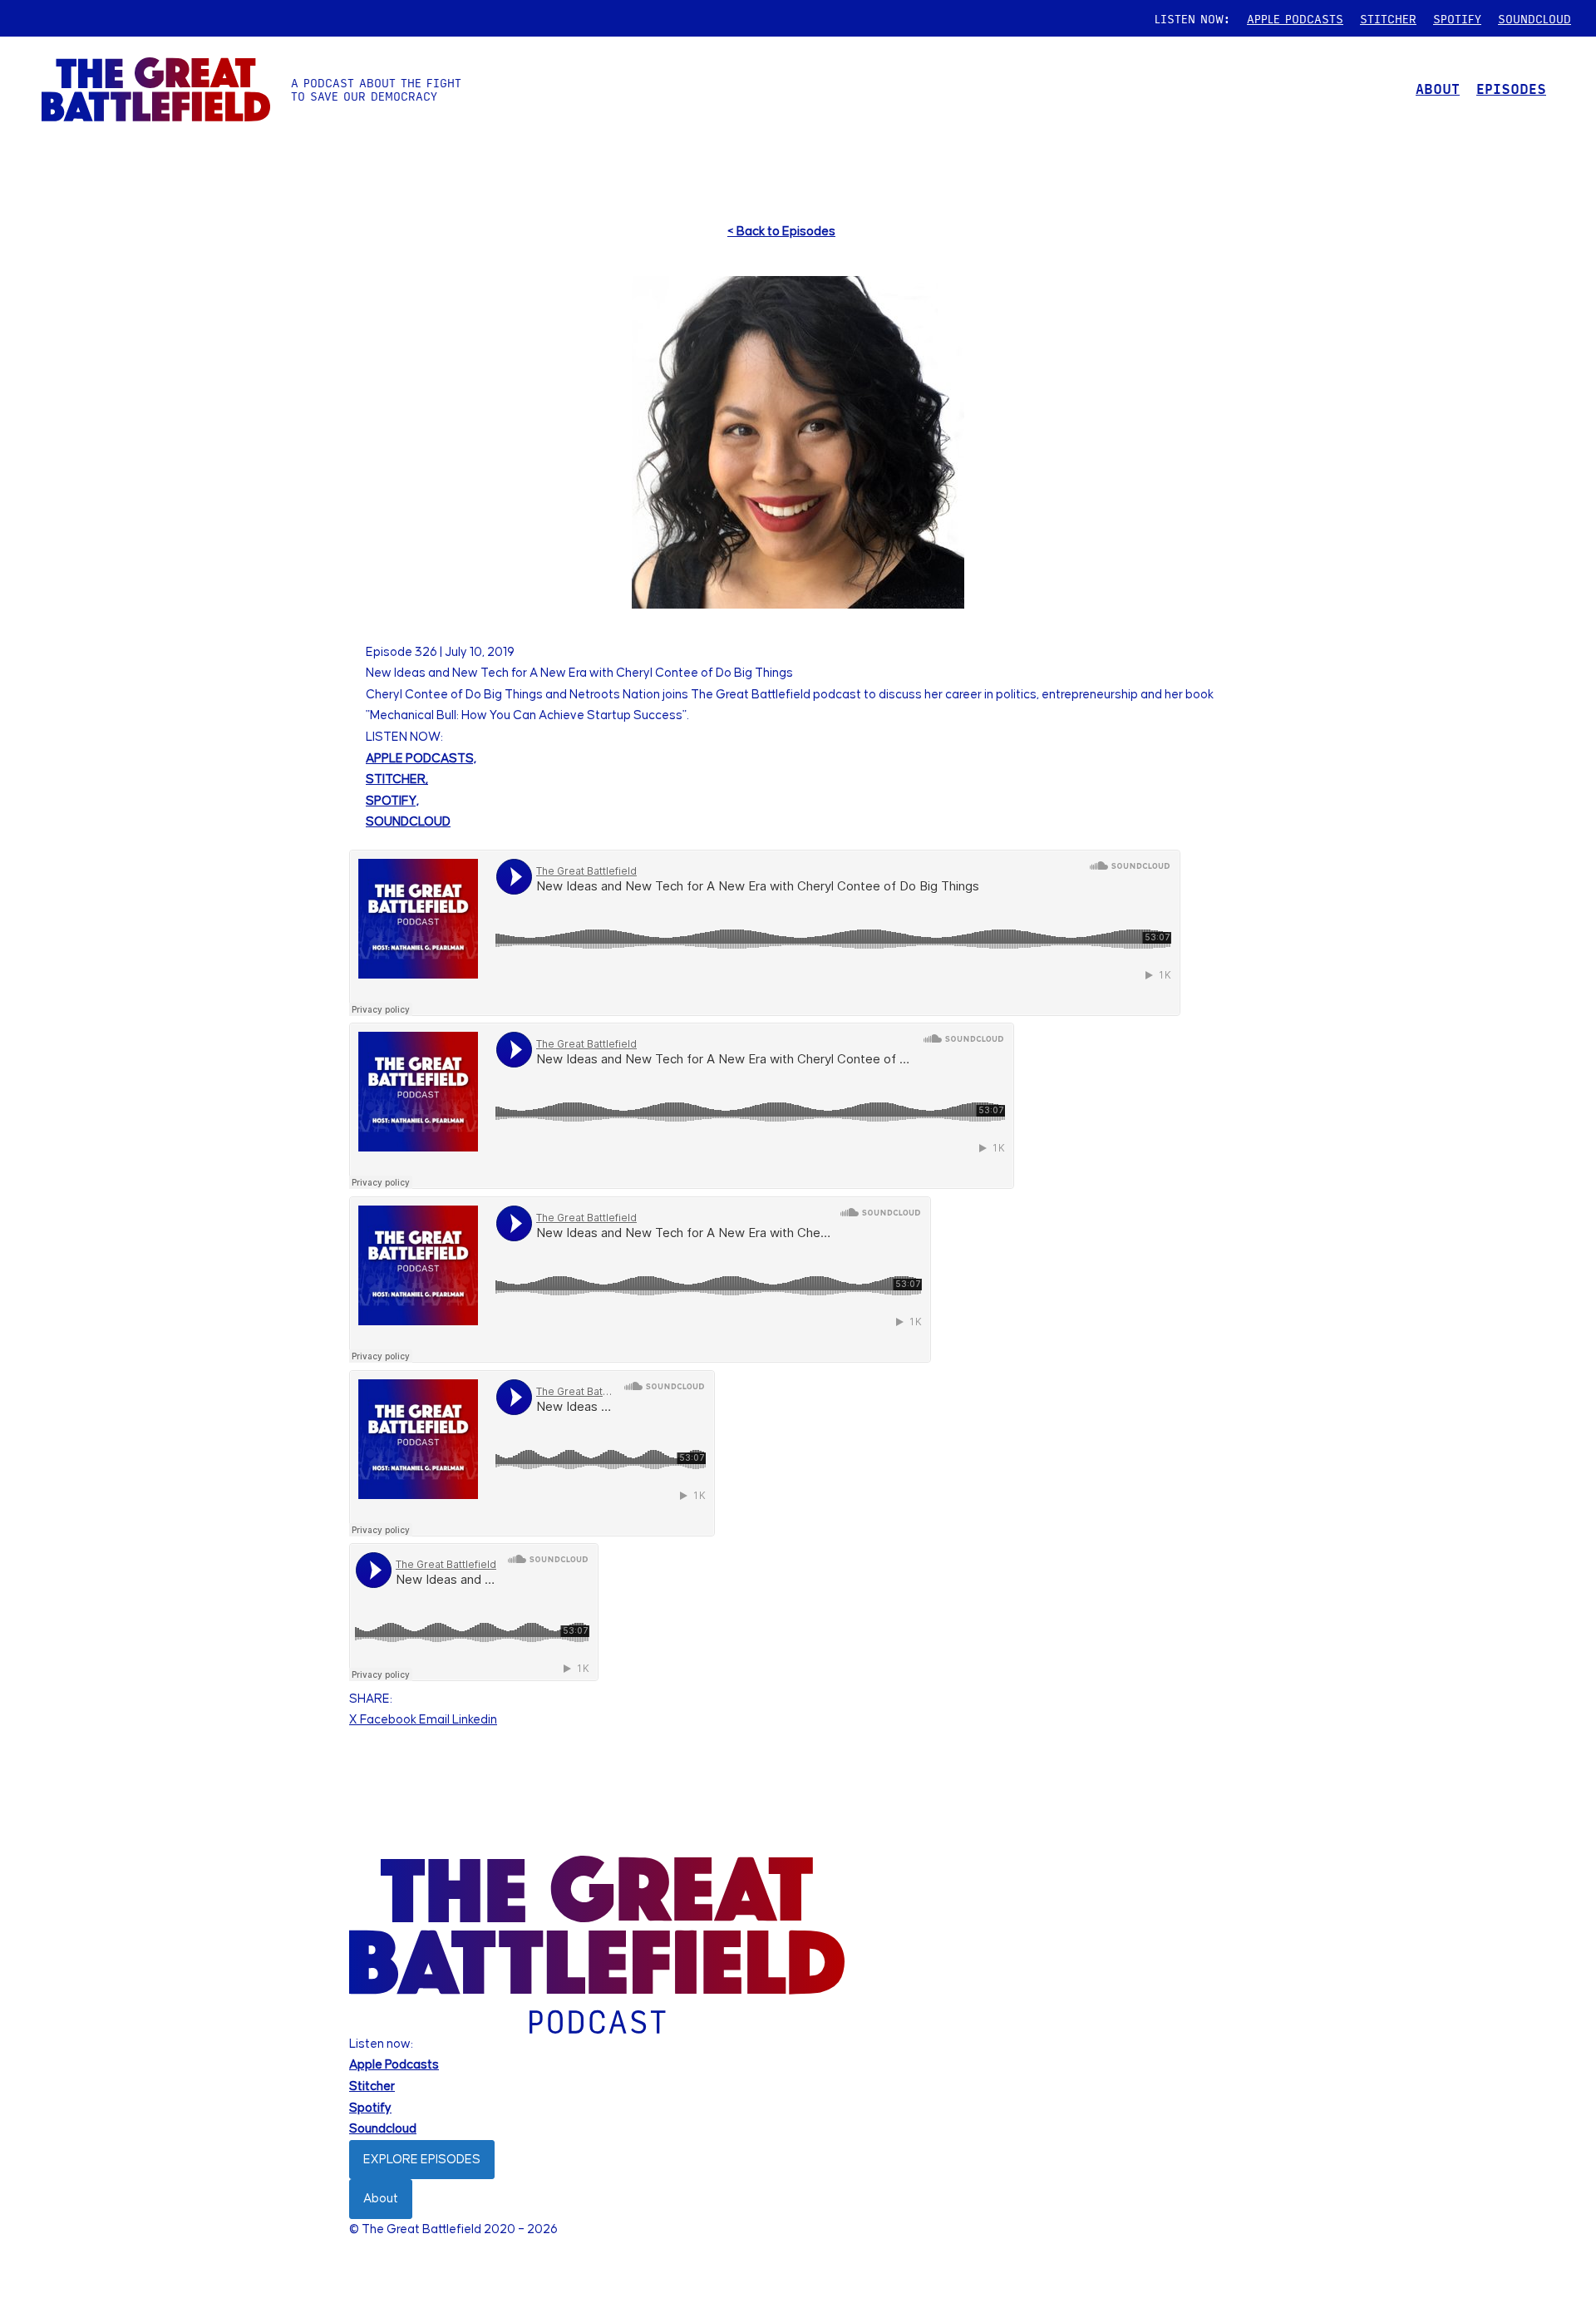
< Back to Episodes (781, 232)
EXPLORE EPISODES (422, 2160)
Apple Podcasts (394, 2065)
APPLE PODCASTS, (421, 759)
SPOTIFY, (392, 801)
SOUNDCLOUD (1534, 18)
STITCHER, (397, 779)
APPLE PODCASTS (1295, 18)
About (381, 2199)
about (1438, 89)
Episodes (1511, 89)
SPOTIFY (1457, 18)
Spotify (370, 2108)
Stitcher (372, 2086)
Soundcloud (383, 2129)
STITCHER (1388, 18)
